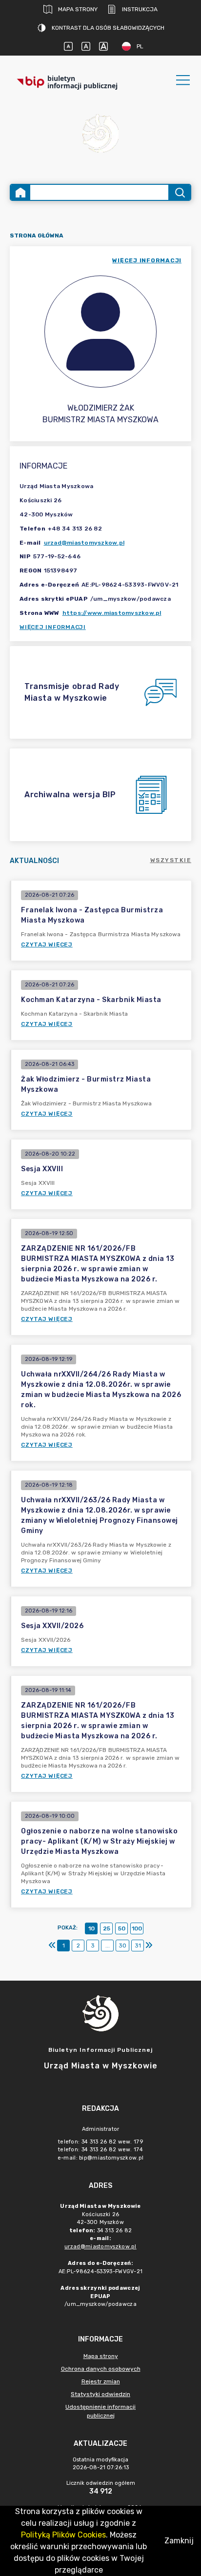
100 (137, 1928)
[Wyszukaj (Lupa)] (179, 192)
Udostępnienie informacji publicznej (100, 2411)
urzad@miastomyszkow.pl (84, 543)
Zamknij (179, 2541)
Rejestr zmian (101, 2381)
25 (107, 1928)
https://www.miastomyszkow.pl (112, 613)
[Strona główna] (20, 192)
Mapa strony (78, 9)
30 (122, 1946)
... (108, 1946)
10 (91, 1928)
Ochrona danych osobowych (101, 2369)
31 (138, 1946)
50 (122, 1928)
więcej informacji (147, 260)
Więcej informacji (53, 627)
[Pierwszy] (52, 1946)
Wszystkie (171, 860)
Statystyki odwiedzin (100, 2394)
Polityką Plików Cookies (63, 2535)
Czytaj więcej (47, 944)
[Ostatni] (149, 1946)
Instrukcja (140, 9)
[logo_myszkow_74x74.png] (100, 135)
